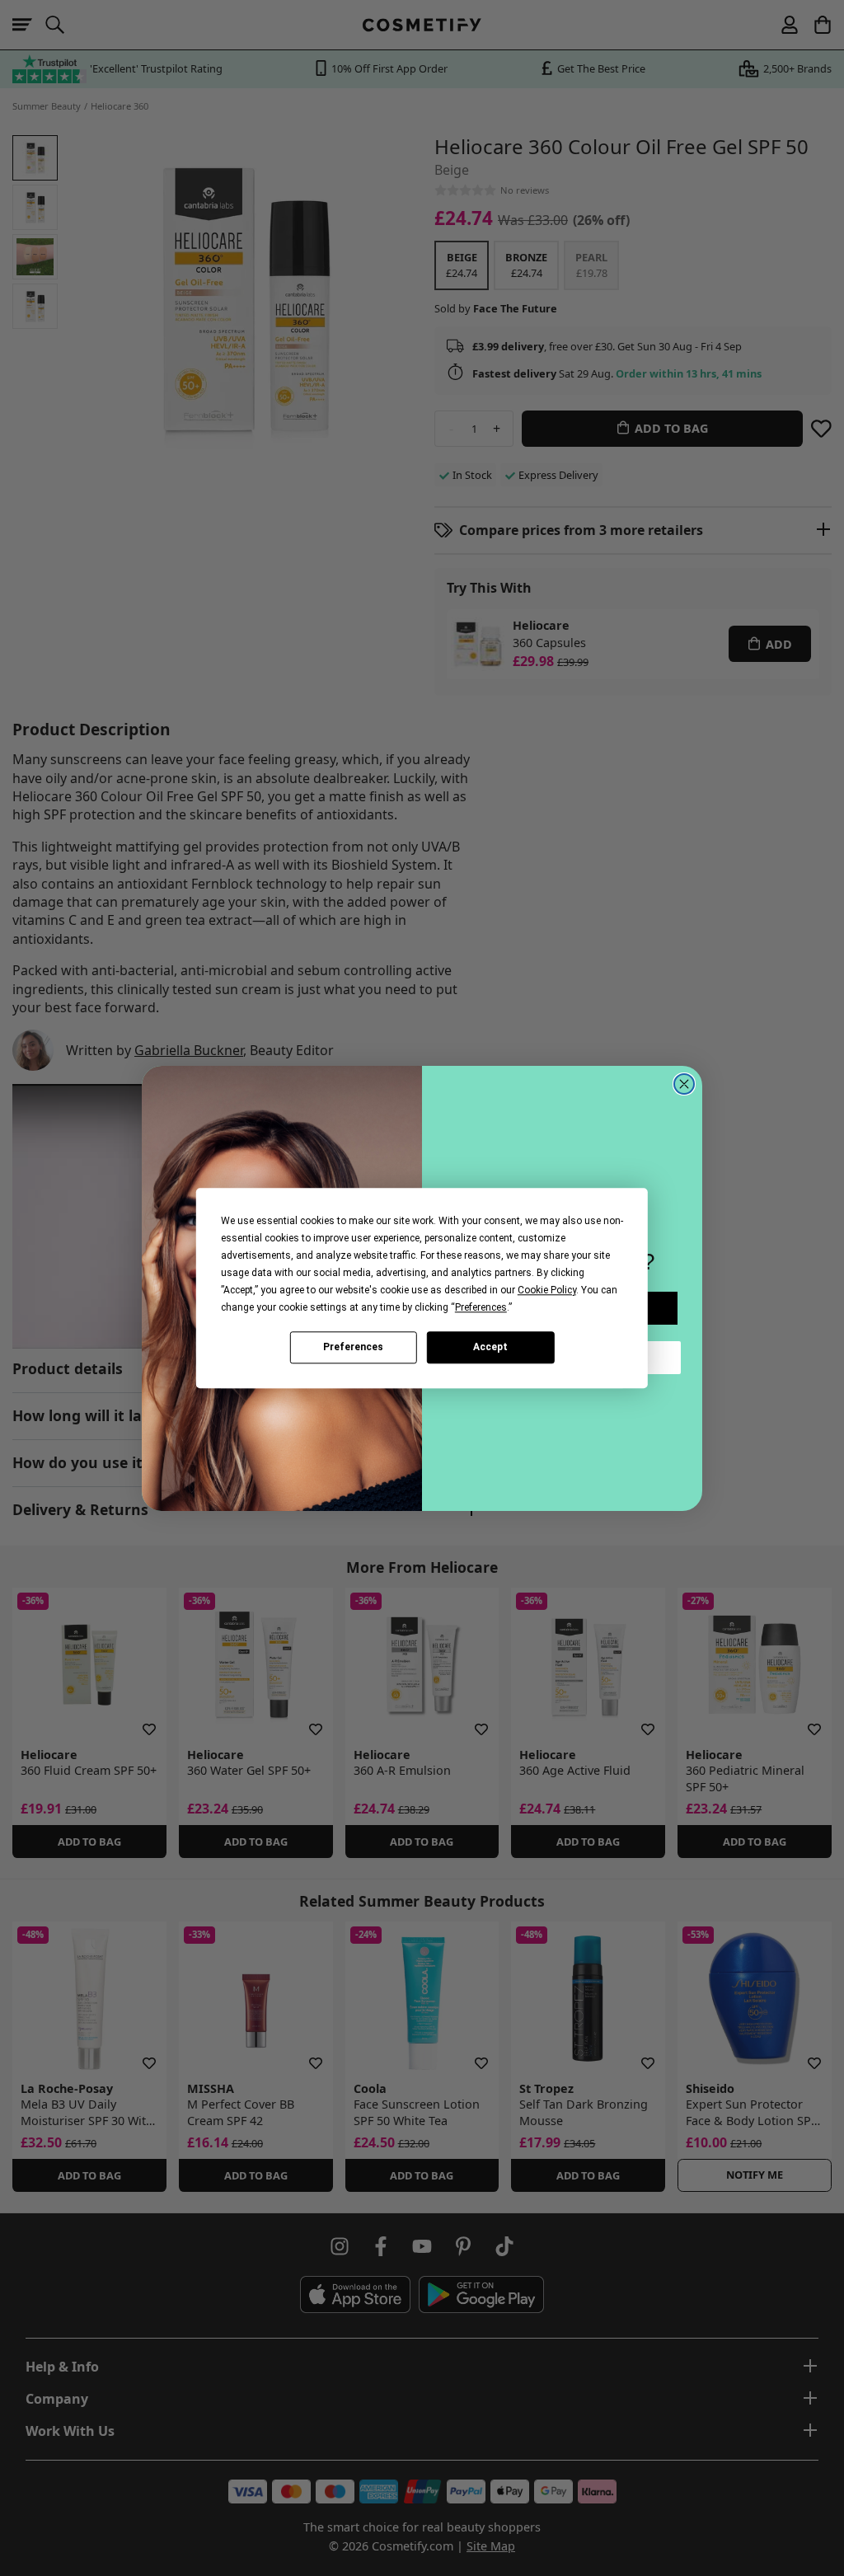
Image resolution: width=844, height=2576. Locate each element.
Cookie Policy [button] (547, 1290)
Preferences (353, 1347)
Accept (490, 1347)
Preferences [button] (481, 1307)
